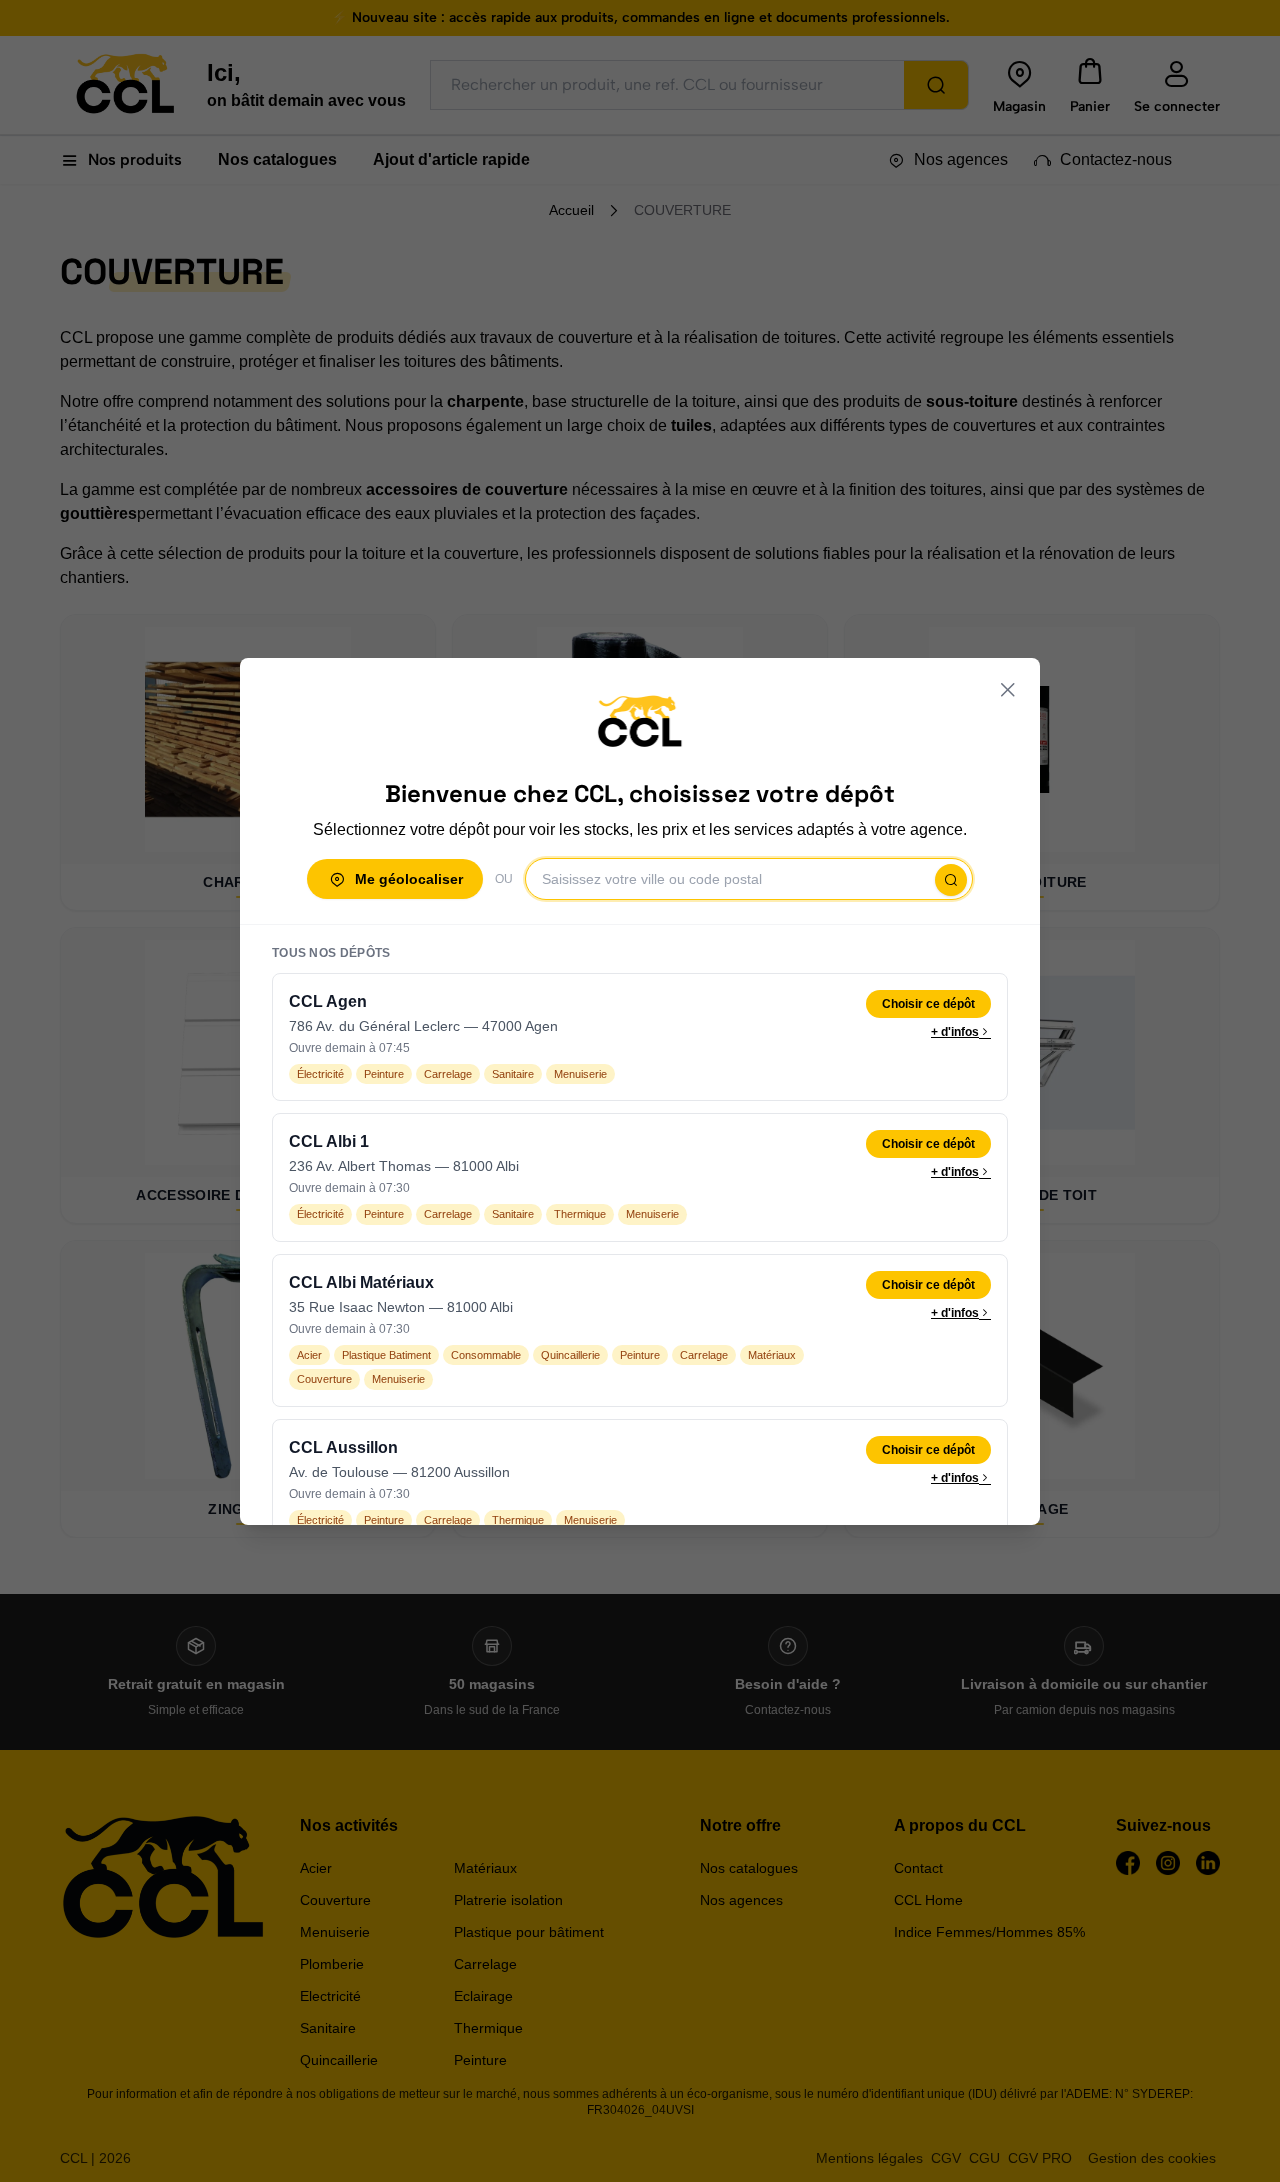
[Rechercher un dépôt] (951, 880)
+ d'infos (955, 1032)
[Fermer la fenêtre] (1008, 690)
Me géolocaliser (409, 879)
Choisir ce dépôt (928, 1004)
